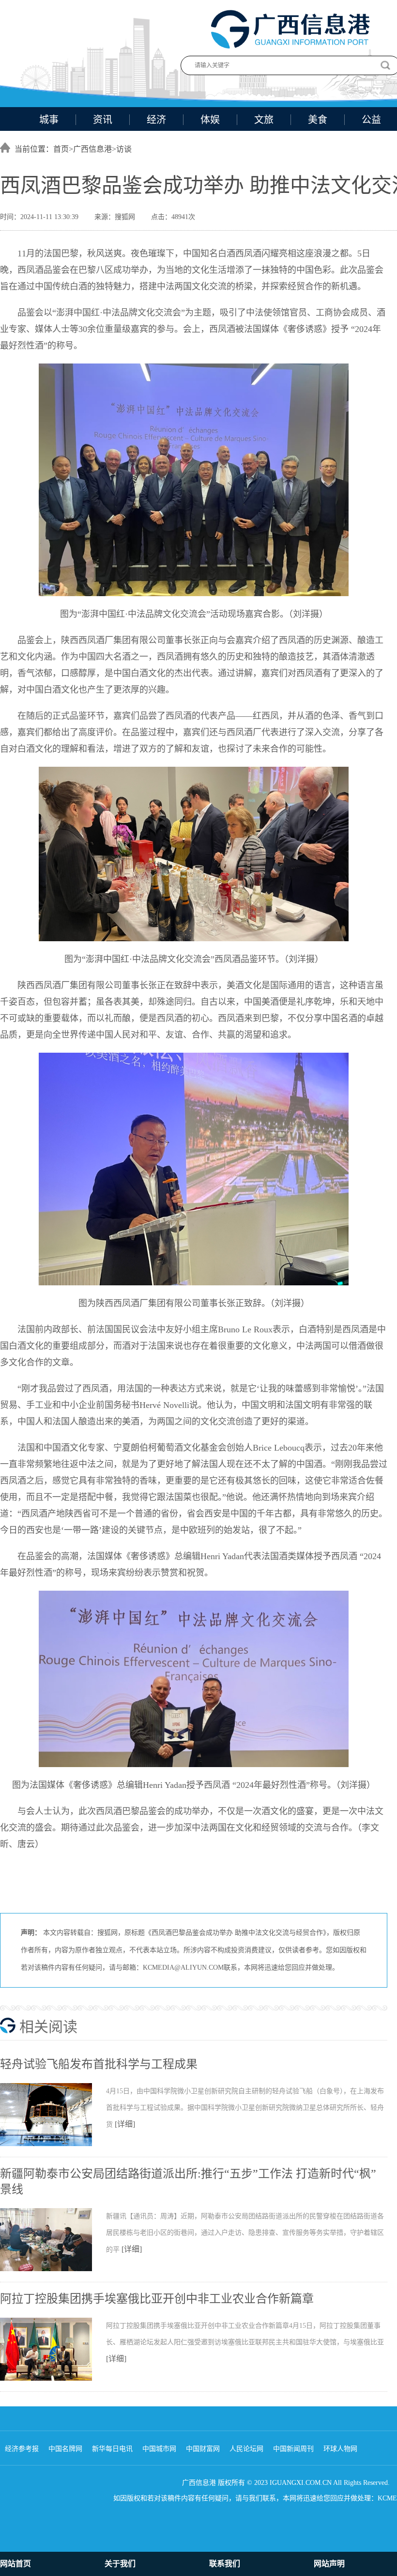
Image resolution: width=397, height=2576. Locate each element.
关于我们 (120, 2564)
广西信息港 (92, 149)
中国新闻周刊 (293, 2449)
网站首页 (15, 2564)
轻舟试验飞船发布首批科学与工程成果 (99, 2064)
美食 (318, 120)
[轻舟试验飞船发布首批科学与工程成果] (53, 2144)
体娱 (210, 120)
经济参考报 (22, 2449)
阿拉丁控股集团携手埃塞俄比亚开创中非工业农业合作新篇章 (157, 2299)
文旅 (264, 120)
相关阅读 (48, 2027)
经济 (156, 120)
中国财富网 (203, 2449)
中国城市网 (159, 2449)
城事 (49, 120)
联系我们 (225, 2564)
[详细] (125, 2124)
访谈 (124, 149)
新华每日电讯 (112, 2449)
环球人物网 (340, 2449)
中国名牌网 (65, 2449)
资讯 (103, 120)
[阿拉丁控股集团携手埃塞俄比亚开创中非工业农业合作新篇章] (53, 2379)
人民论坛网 (246, 2449)
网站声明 (329, 2564)
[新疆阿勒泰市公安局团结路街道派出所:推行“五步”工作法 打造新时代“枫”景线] (53, 2269)
